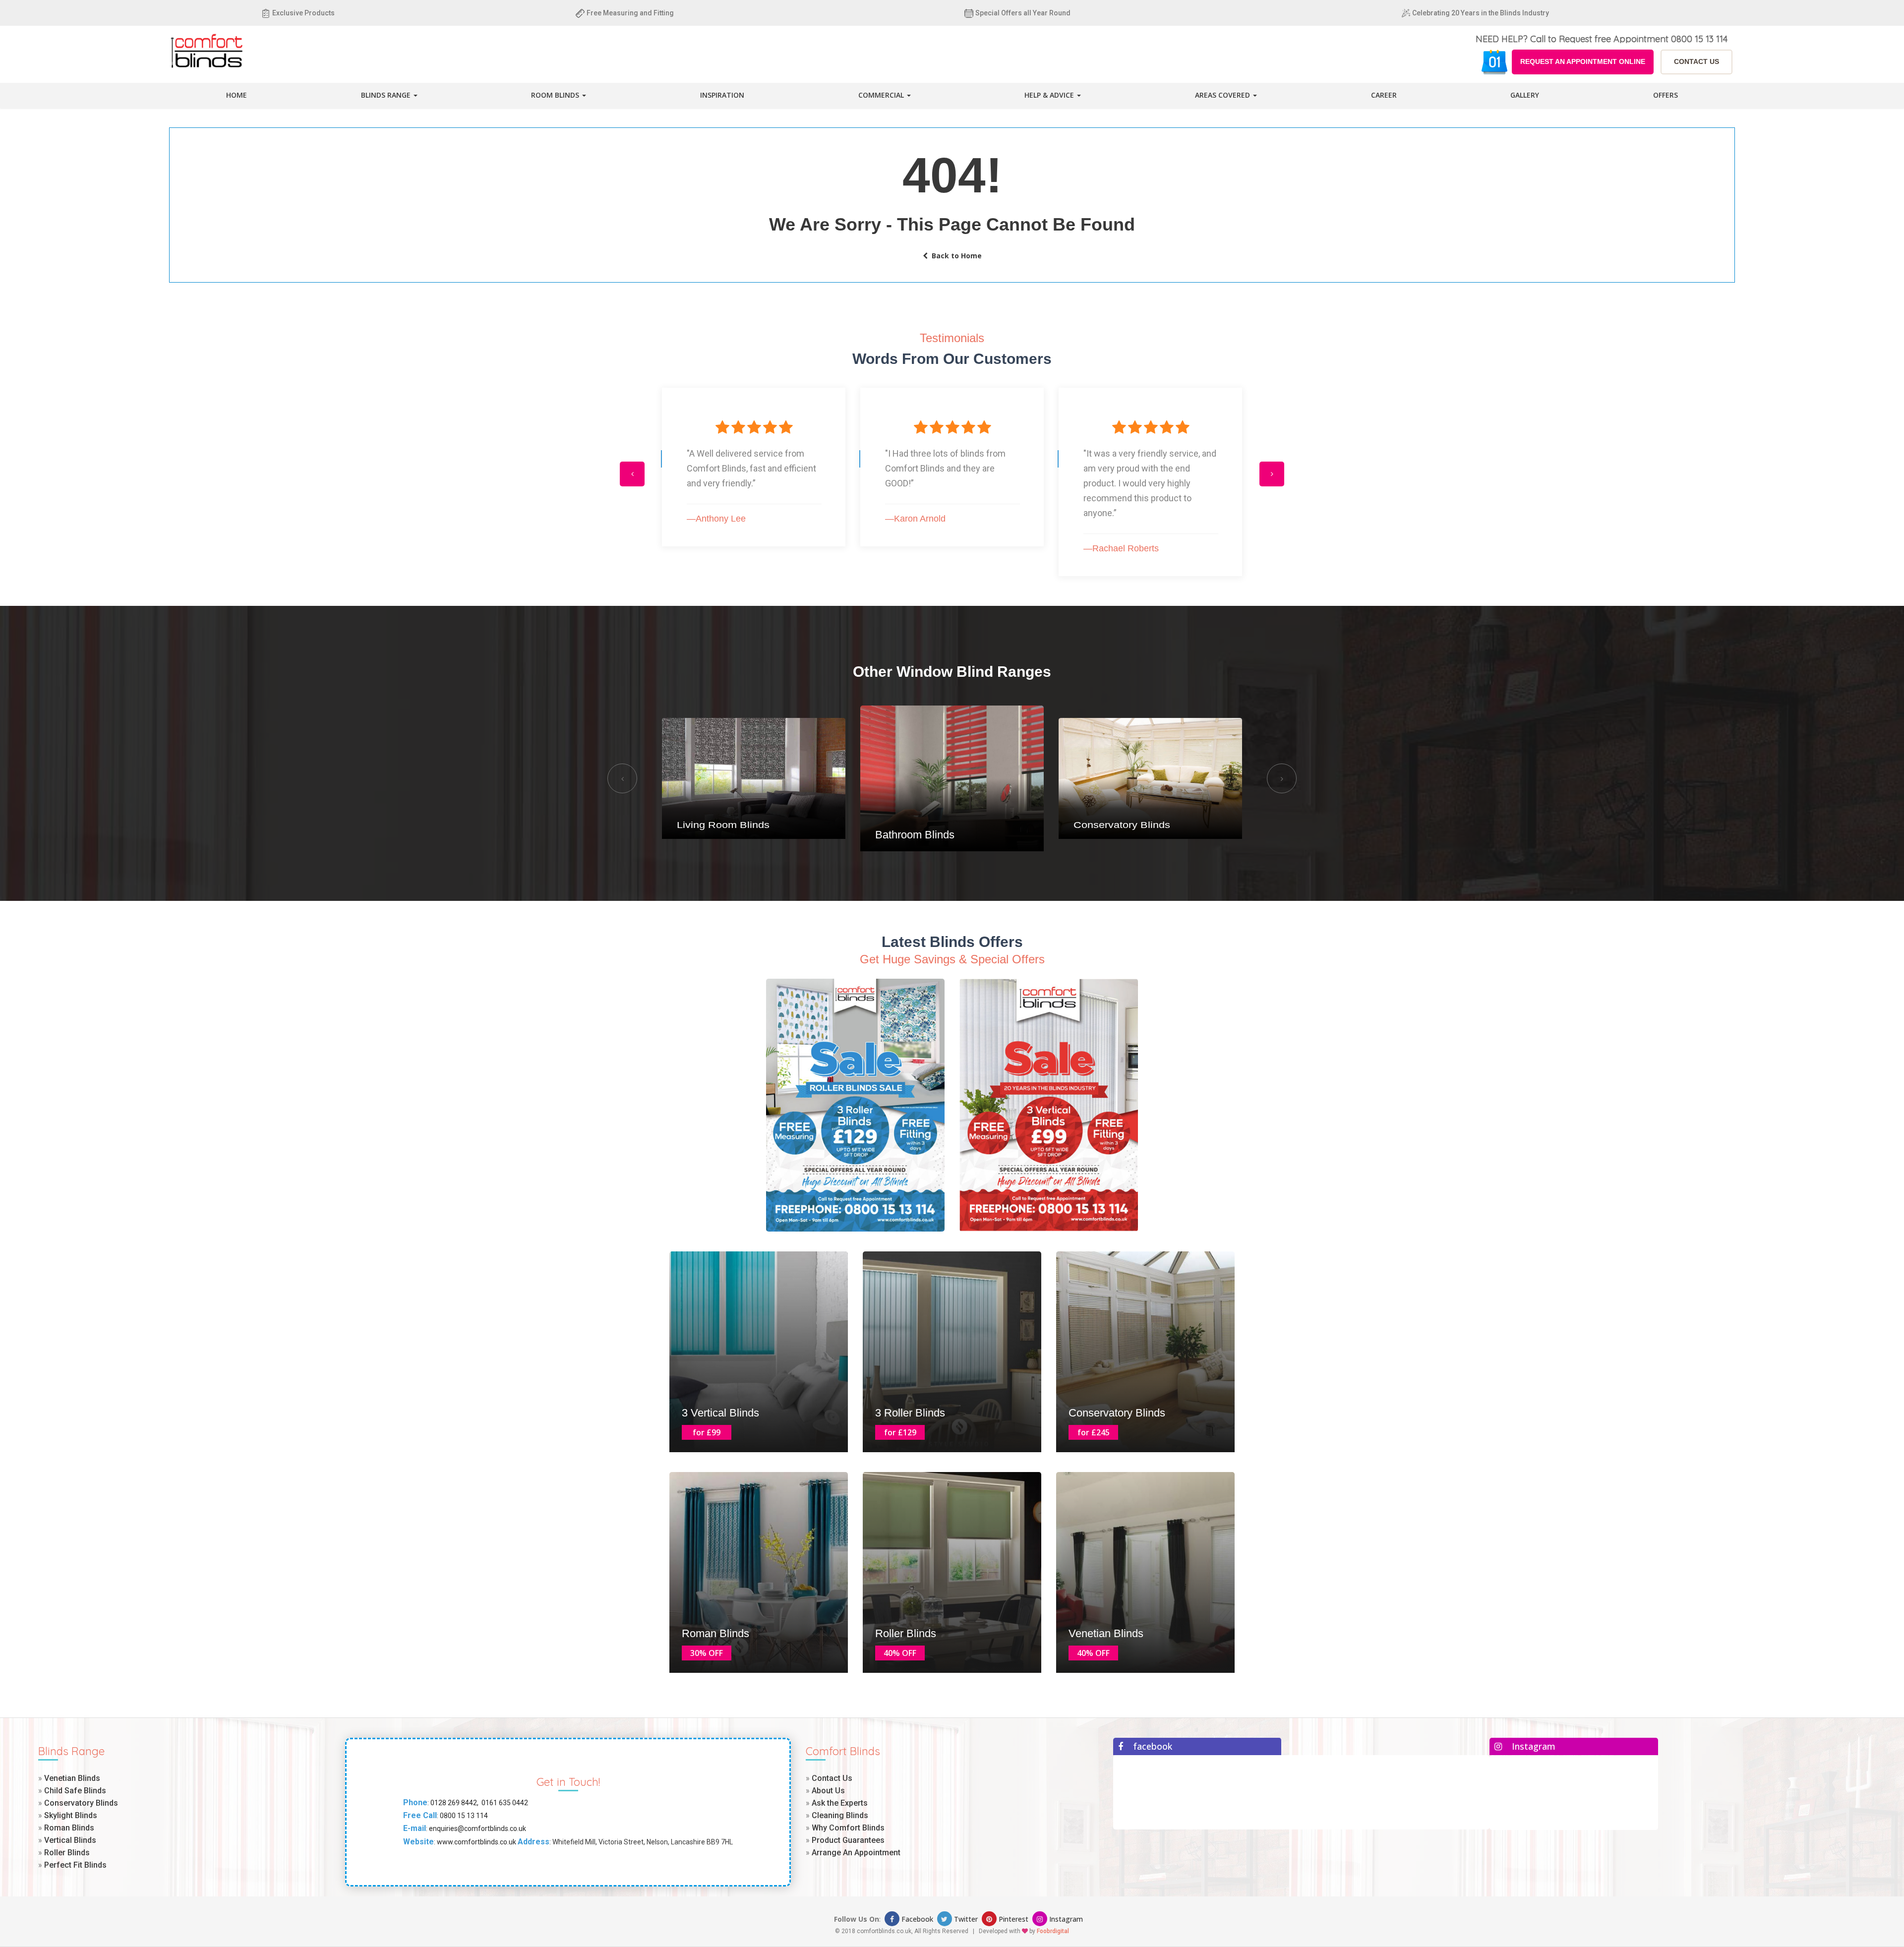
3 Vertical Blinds (720, 1413)
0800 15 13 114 (463, 1816)
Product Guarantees (848, 1840)
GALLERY (1525, 95)
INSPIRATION (722, 95)
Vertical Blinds (1108, 825)
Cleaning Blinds (840, 1815)
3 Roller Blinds (910, 1413)
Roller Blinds (906, 1633)
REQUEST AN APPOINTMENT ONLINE (1583, 61)
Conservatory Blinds (923, 835)
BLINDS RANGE (387, 95)
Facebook (917, 1919)
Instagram (1065, 1919)
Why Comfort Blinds (848, 1828)
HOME (237, 95)
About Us (828, 1791)
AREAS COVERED (1223, 95)
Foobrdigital (1053, 1931)
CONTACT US (1696, 61)
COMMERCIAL (882, 95)
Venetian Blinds (1106, 1633)
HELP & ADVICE (1050, 95)
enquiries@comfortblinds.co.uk (477, 1829)
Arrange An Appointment (856, 1853)
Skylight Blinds (71, 1815)
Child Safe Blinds (75, 1791)
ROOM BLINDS (556, 95)
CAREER (1384, 95)
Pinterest (1013, 1919)
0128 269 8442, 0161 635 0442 (478, 1803)
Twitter (966, 1919)
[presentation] (632, 474)
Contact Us (832, 1778)
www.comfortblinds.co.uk (476, 1842)
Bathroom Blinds (716, 825)
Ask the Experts (840, 1803)
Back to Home (955, 256)
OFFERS (1666, 95)
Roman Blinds (715, 1633)
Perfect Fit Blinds (75, 1865)
